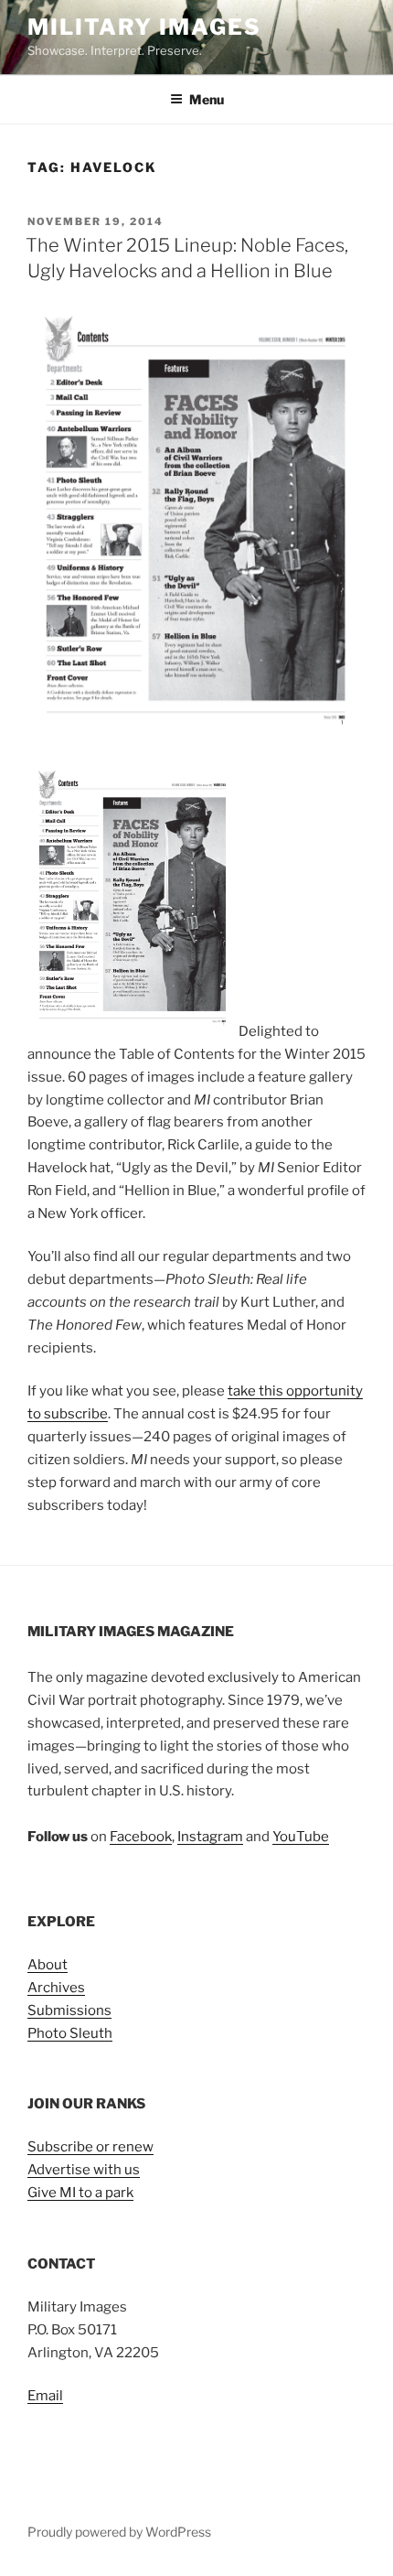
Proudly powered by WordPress (119, 2532)
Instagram (210, 1837)
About (48, 1965)
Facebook (141, 1837)
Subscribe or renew (90, 2147)
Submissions (69, 2010)
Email (45, 2396)
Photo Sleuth (70, 2033)
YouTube (301, 1837)
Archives (56, 1988)
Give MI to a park (80, 2193)
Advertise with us (84, 2170)
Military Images (144, 27)
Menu (207, 99)
